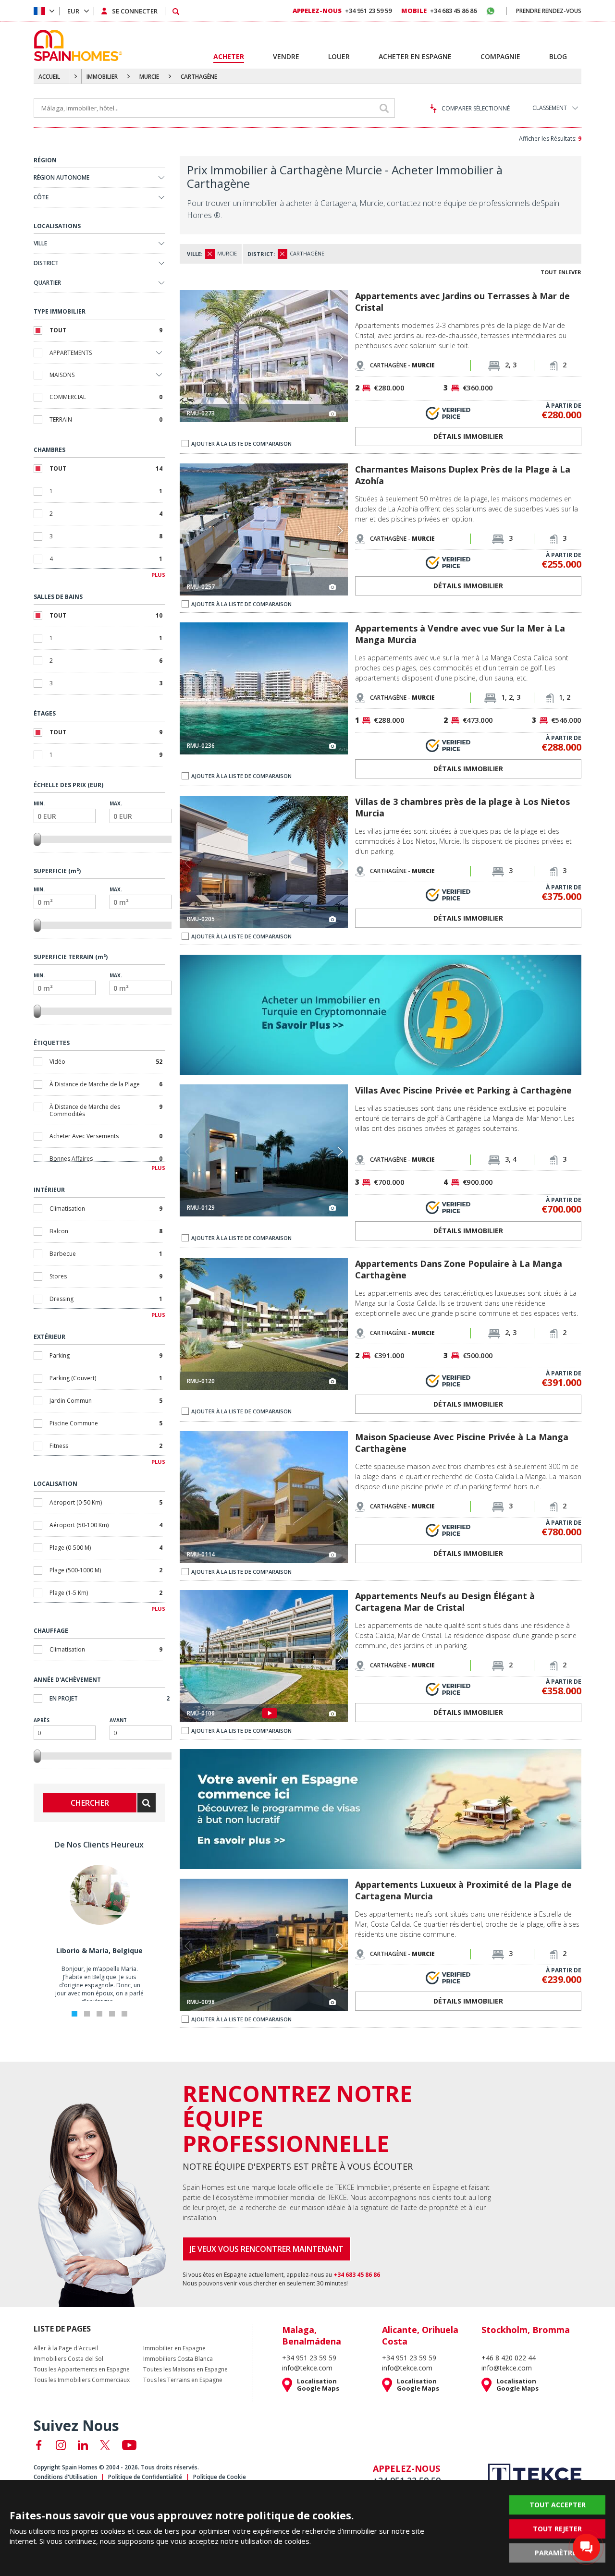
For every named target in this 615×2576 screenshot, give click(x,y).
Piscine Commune (106, 1423)
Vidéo (106, 1062)
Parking (106, 1355)
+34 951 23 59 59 (342, 11)
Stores (106, 1276)
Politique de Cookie (220, 2477)
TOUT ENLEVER (561, 272)
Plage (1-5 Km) (106, 1593)
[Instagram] (61, 2445)
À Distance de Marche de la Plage (106, 1084)
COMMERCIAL (106, 397)
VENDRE (286, 56)
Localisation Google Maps (318, 2385)
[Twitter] (105, 2445)
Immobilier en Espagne (174, 2348)
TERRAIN (106, 419)
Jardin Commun (106, 1401)
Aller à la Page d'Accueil (66, 2348)
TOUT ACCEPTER (558, 2505)
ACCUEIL (49, 77)
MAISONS (62, 375)
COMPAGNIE (500, 56)
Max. (116, 803)
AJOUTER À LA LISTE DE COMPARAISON (241, 444)
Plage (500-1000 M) (106, 1570)
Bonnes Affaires (106, 1159)
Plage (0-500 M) (106, 1548)
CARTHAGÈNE (199, 77)
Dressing (106, 1299)
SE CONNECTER (135, 11)
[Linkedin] (83, 2445)
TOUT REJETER (557, 2529)
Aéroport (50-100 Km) (106, 1525)
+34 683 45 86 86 (439, 11)
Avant (118, 1720)
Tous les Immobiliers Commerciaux (82, 2380)
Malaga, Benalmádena (312, 2335)
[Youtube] (129, 2445)
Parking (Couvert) (106, 1378)
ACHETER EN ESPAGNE (415, 56)
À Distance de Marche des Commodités (106, 1110)
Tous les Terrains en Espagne (183, 2380)
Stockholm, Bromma (526, 2330)
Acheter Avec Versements (106, 1136)
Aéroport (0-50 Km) (106, 1502)
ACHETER (229, 56)
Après (42, 1720)
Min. (39, 803)
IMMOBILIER (102, 77)
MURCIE (149, 77)
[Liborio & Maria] (99, 1923)
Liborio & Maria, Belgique (99, 1950)
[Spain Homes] (76, 45)
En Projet (110, 1698)
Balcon (106, 1231)
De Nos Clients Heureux (99, 1845)
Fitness (106, 1446)
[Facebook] (39, 2445)
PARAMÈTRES (557, 2553)
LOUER (339, 56)
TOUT (106, 330)
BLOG (558, 56)
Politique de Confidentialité (145, 2477)
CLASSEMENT (550, 108)
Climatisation (106, 1209)
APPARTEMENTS (71, 353)
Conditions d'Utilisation (65, 2477)
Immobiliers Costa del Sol (68, 2359)
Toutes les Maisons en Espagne (185, 2369)
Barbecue (106, 1254)
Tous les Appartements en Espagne (82, 2369)
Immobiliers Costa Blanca (178, 2359)
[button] (340, 357)
